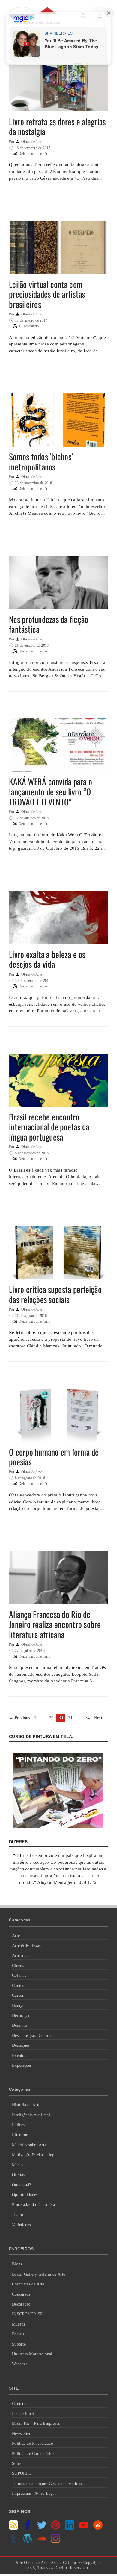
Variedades (21, 2225)
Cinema (19, 1966)
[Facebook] (28, 2528)
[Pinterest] (56, 2528)
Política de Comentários (33, 2454)
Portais (18, 2334)
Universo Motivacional (32, 2354)
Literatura (21, 2135)
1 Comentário (29, 326)
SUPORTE (22, 2473)
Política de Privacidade (32, 2443)
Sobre (17, 2463)
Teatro (18, 2215)
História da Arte (26, 2105)
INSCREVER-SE (27, 2314)
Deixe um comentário (34, 154)
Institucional (23, 2414)
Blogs (17, 2264)
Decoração (21, 2015)
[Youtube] (84, 2528)
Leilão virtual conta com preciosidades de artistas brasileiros (47, 294)
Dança (17, 2006)
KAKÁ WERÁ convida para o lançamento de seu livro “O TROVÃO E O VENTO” (51, 791)
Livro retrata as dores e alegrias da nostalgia (57, 127)
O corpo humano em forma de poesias (54, 1457)
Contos (18, 1986)
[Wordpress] (28, 2542)
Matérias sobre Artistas (32, 2145)
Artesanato (21, 1956)
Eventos (19, 2056)
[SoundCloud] (42, 2542)
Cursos (18, 1995)
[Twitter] (42, 2528)
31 (71, 1718)
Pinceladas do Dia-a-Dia (33, 2205)
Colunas (19, 1975)
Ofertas (18, 2175)
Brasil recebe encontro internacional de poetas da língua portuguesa (49, 1127)
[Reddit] (98, 2528)
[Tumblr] (14, 2542)
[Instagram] (56, 2542)
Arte (16, 1936)
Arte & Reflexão (27, 1946)
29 (52, 1718)
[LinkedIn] (70, 2528)
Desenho (19, 2025)
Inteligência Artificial (31, 2115)
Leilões (18, 2125)
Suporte (19, 2344)
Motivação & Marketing (33, 2155)
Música (18, 2165)
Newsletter (21, 2434)
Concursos (21, 2294)
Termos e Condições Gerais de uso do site (49, 2483)
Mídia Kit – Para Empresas (36, 2423)
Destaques (21, 2045)
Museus (19, 2324)
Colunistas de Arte (28, 2284)
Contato (19, 2404)
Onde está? (22, 2185)
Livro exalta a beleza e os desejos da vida (47, 959)
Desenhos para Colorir (32, 2035)
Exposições (22, 2065)
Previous (19, 1718)
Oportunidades (25, 2195)
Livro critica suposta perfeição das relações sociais (55, 1294)
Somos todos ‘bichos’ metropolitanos (41, 462)
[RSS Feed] (14, 2528)
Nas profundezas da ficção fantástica (49, 624)
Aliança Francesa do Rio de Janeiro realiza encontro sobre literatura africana (55, 1624)
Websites (20, 2364)
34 (88, 1718)
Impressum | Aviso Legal (34, 2493)
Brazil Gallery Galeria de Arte (39, 2274)
